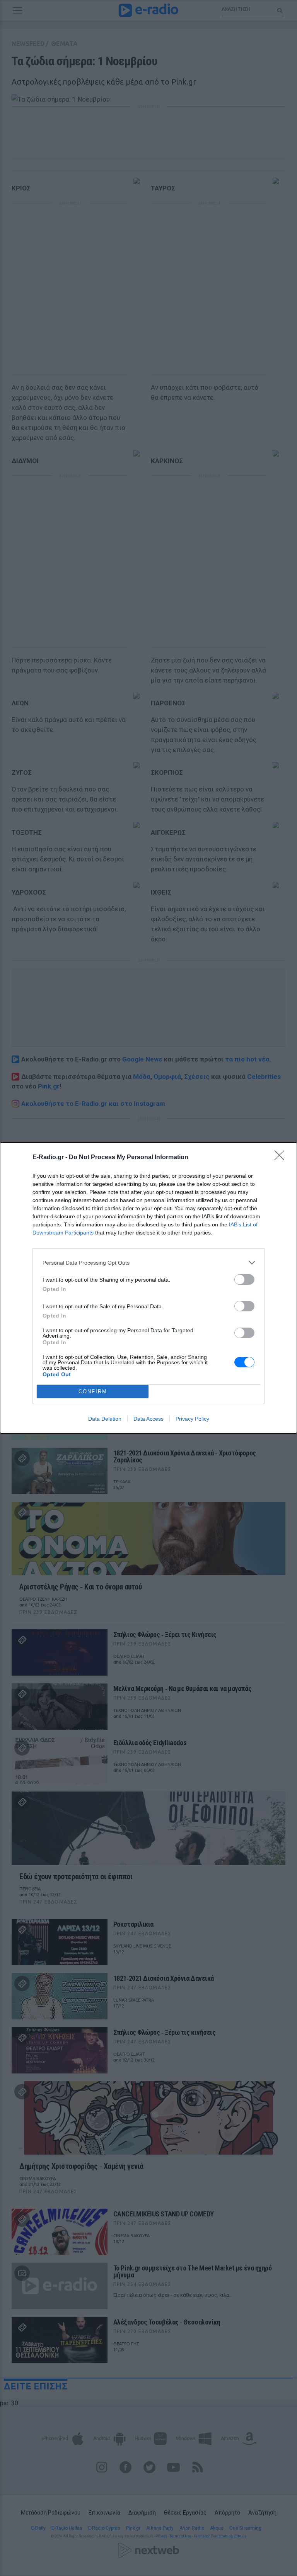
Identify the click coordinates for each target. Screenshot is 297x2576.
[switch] (244, 1280)
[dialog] (148, 1288)
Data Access (148, 1419)
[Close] (282, 1158)
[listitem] (148, 1263)
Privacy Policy (192, 1419)
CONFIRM (93, 1392)
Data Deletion (105, 1419)
